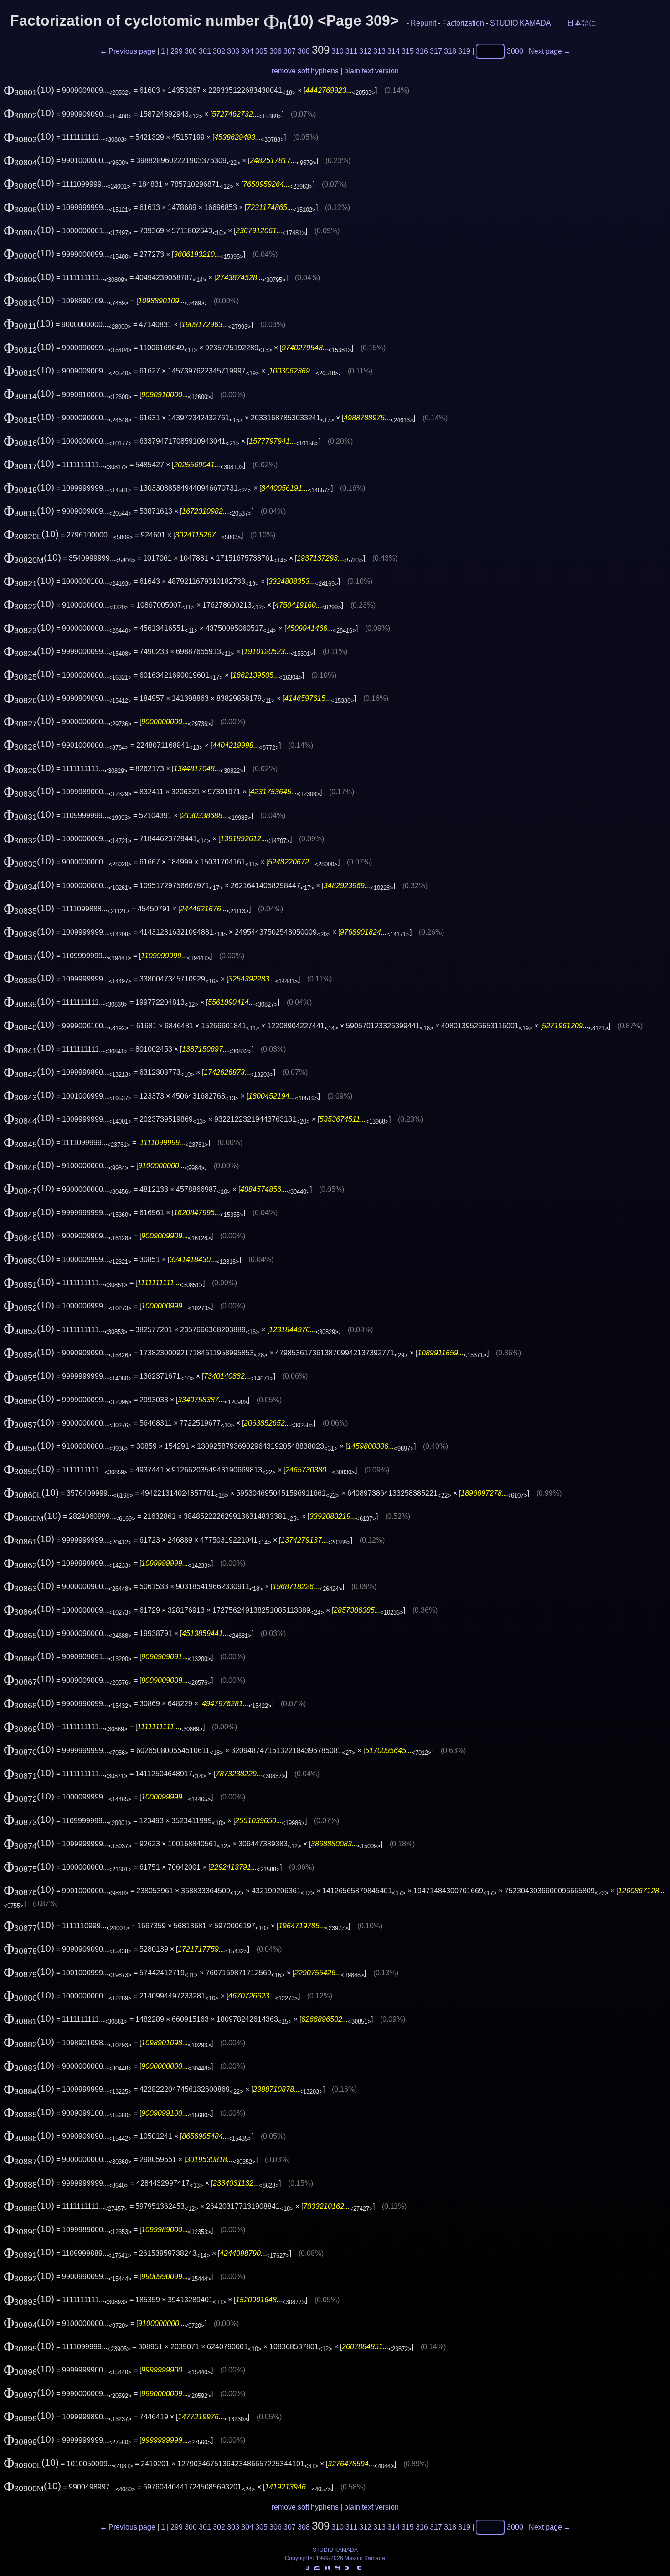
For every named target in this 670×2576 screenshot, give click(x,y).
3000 (515, 51)
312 (365, 51)
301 (205, 51)
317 (436, 51)
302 (219, 51)
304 (247, 51)
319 (464, 51)
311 (351, 51)
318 (450, 51)
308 (304, 51)
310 (338, 51)
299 (177, 51)
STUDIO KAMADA (520, 23)
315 (408, 51)
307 (290, 51)
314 (394, 51)
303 (233, 51)
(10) (29, 90)
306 (276, 51)
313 (379, 51)
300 (191, 51)
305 (261, 51)
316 (422, 51)
